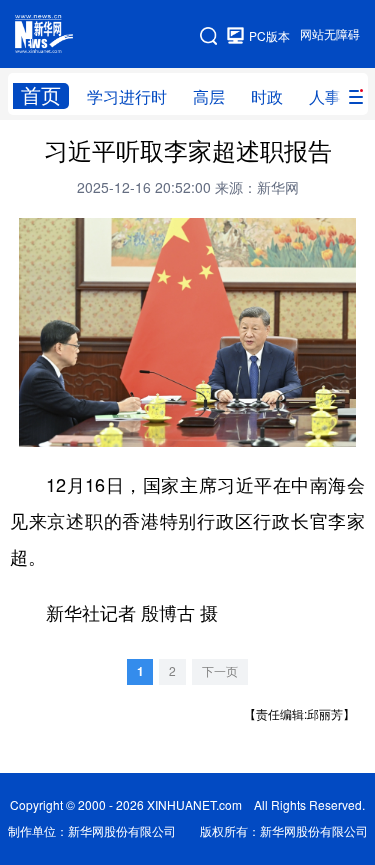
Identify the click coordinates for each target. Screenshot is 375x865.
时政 (267, 97)
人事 (325, 97)
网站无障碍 (330, 34)
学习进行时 (127, 97)
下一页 (220, 671)
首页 (41, 95)
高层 (209, 97)
